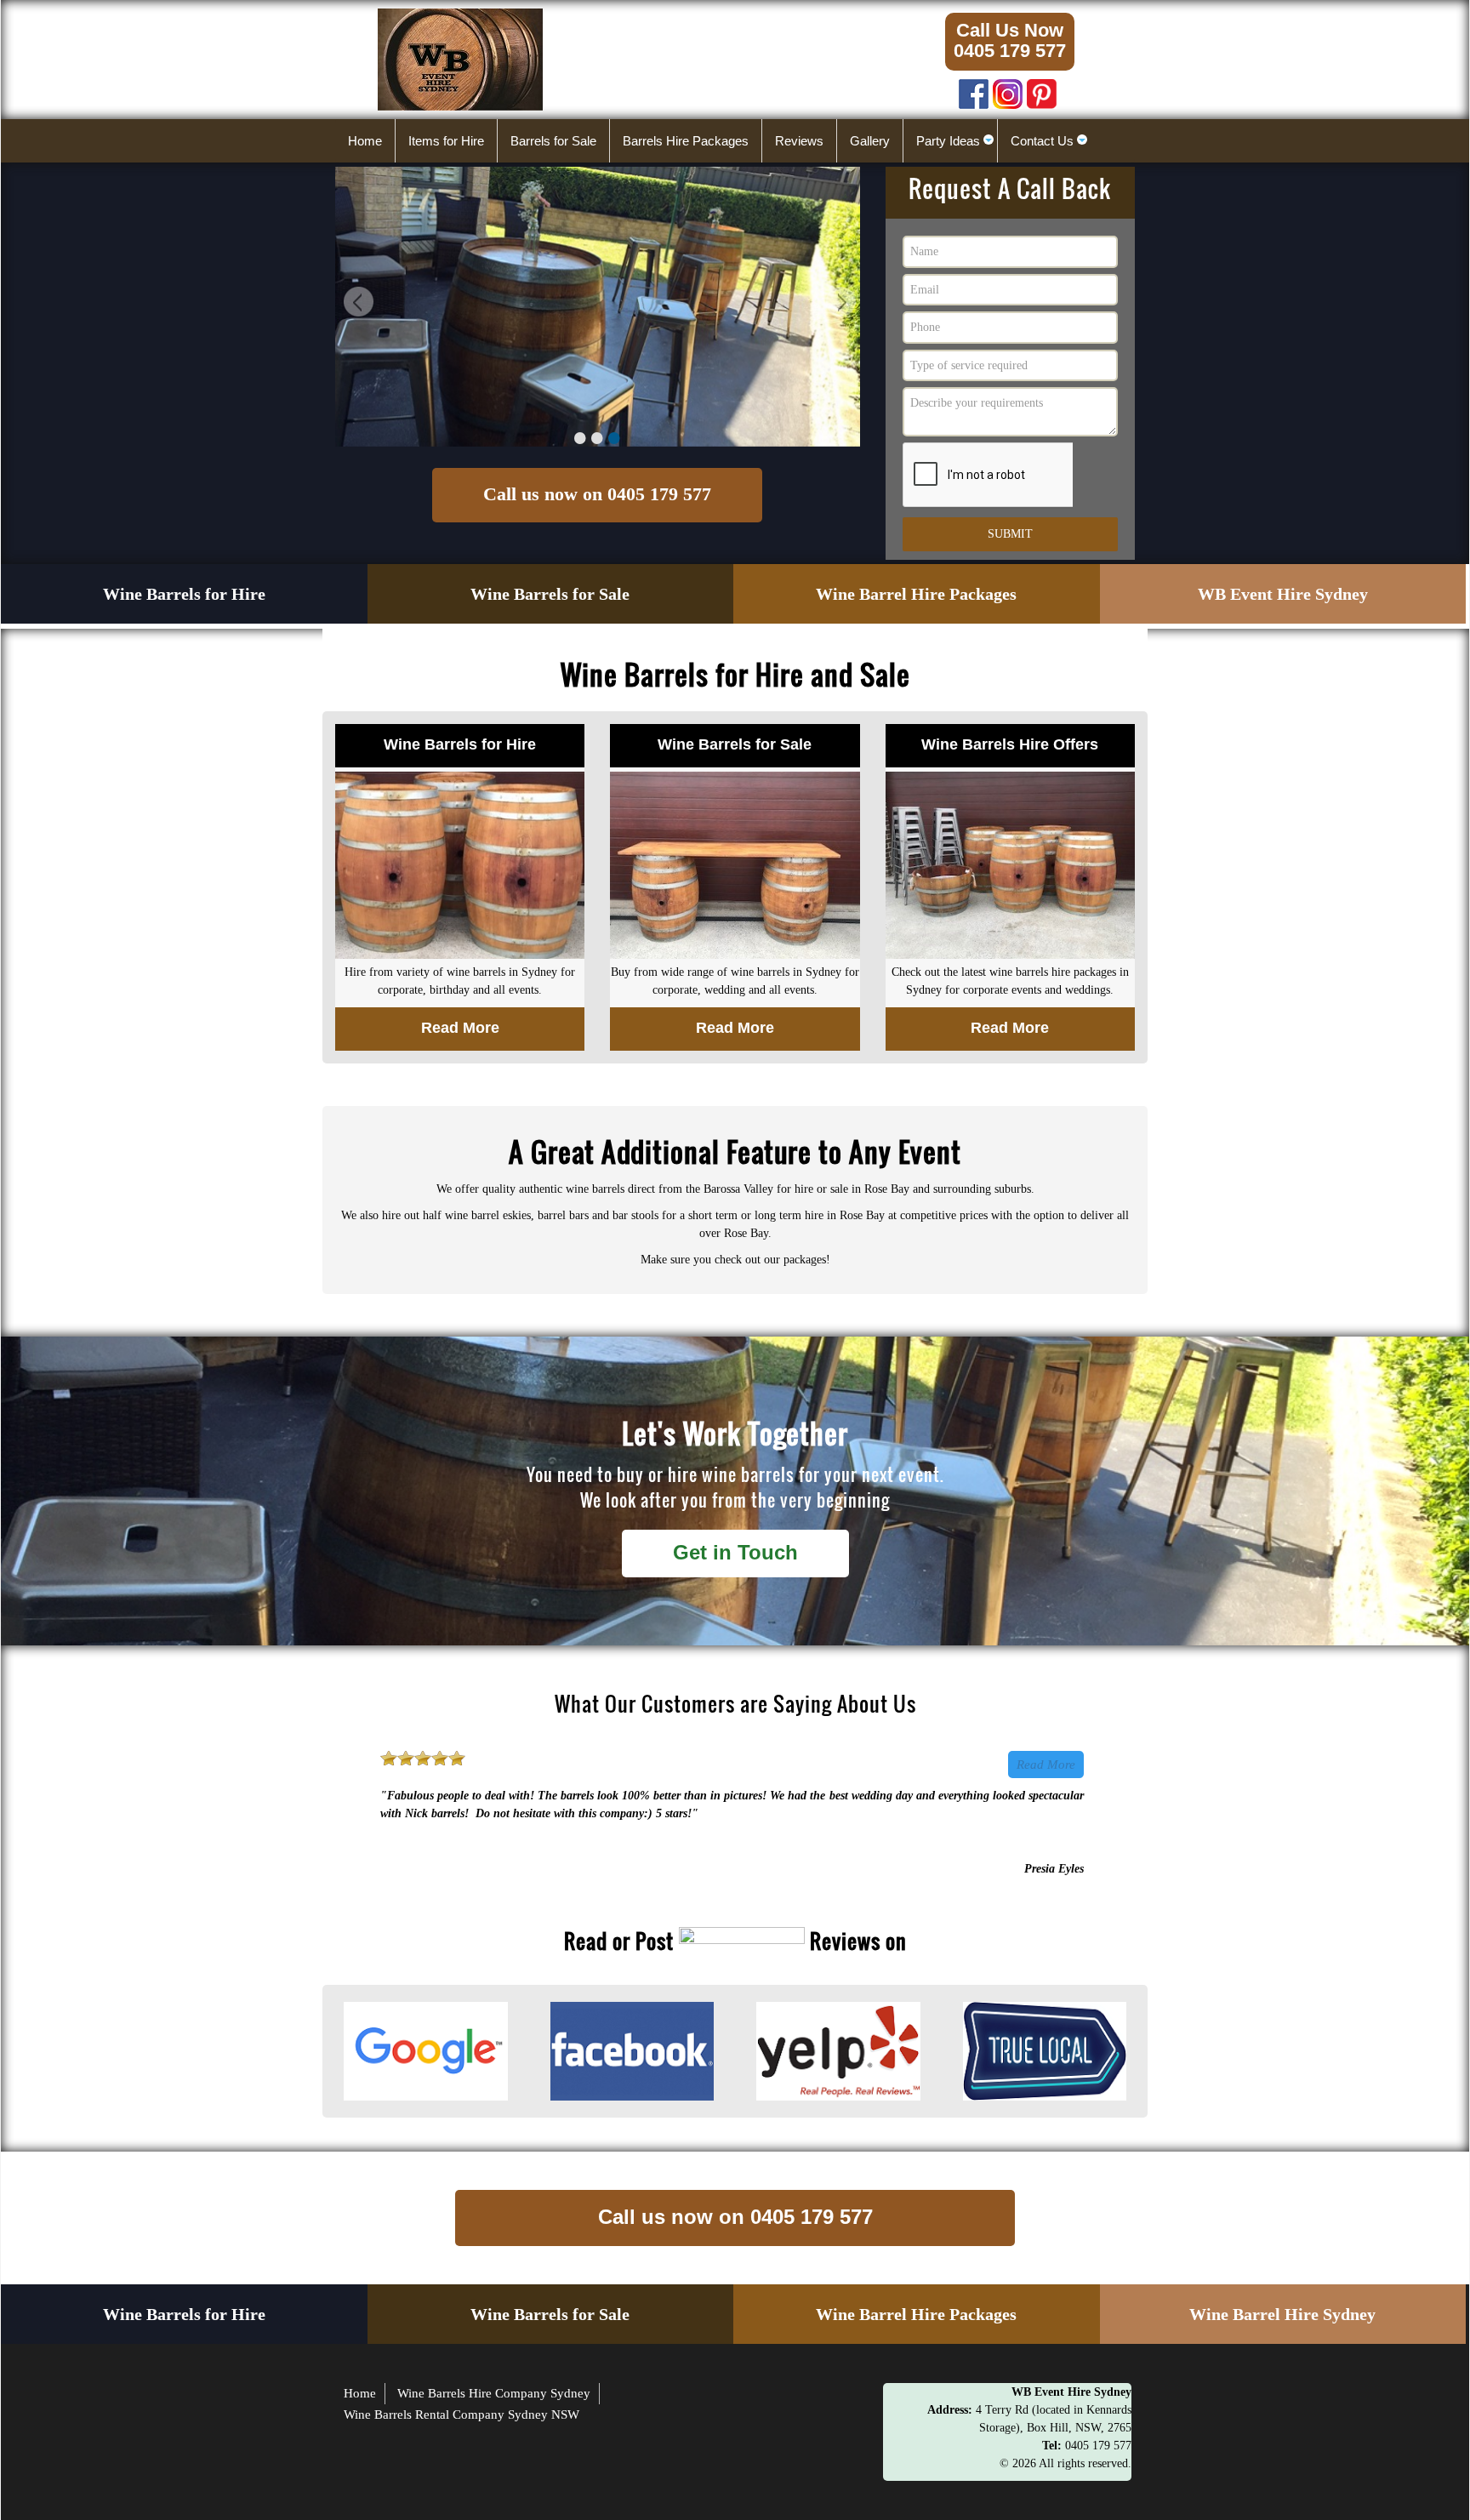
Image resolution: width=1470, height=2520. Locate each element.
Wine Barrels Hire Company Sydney (494, 2393)
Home (360, 2393)
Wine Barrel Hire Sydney (1282, 2314)
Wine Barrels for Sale (550, 594)
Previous (356, 304)
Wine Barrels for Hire (184, 594)
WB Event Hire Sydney (1283, 594)
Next (839, 304)
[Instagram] (1008, 90)
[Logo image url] (460, 58)
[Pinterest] (1042, 90)
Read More (1046, 1765)
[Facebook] (974, 90)
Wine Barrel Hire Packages (916, 594)
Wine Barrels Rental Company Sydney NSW (462, 2415)
